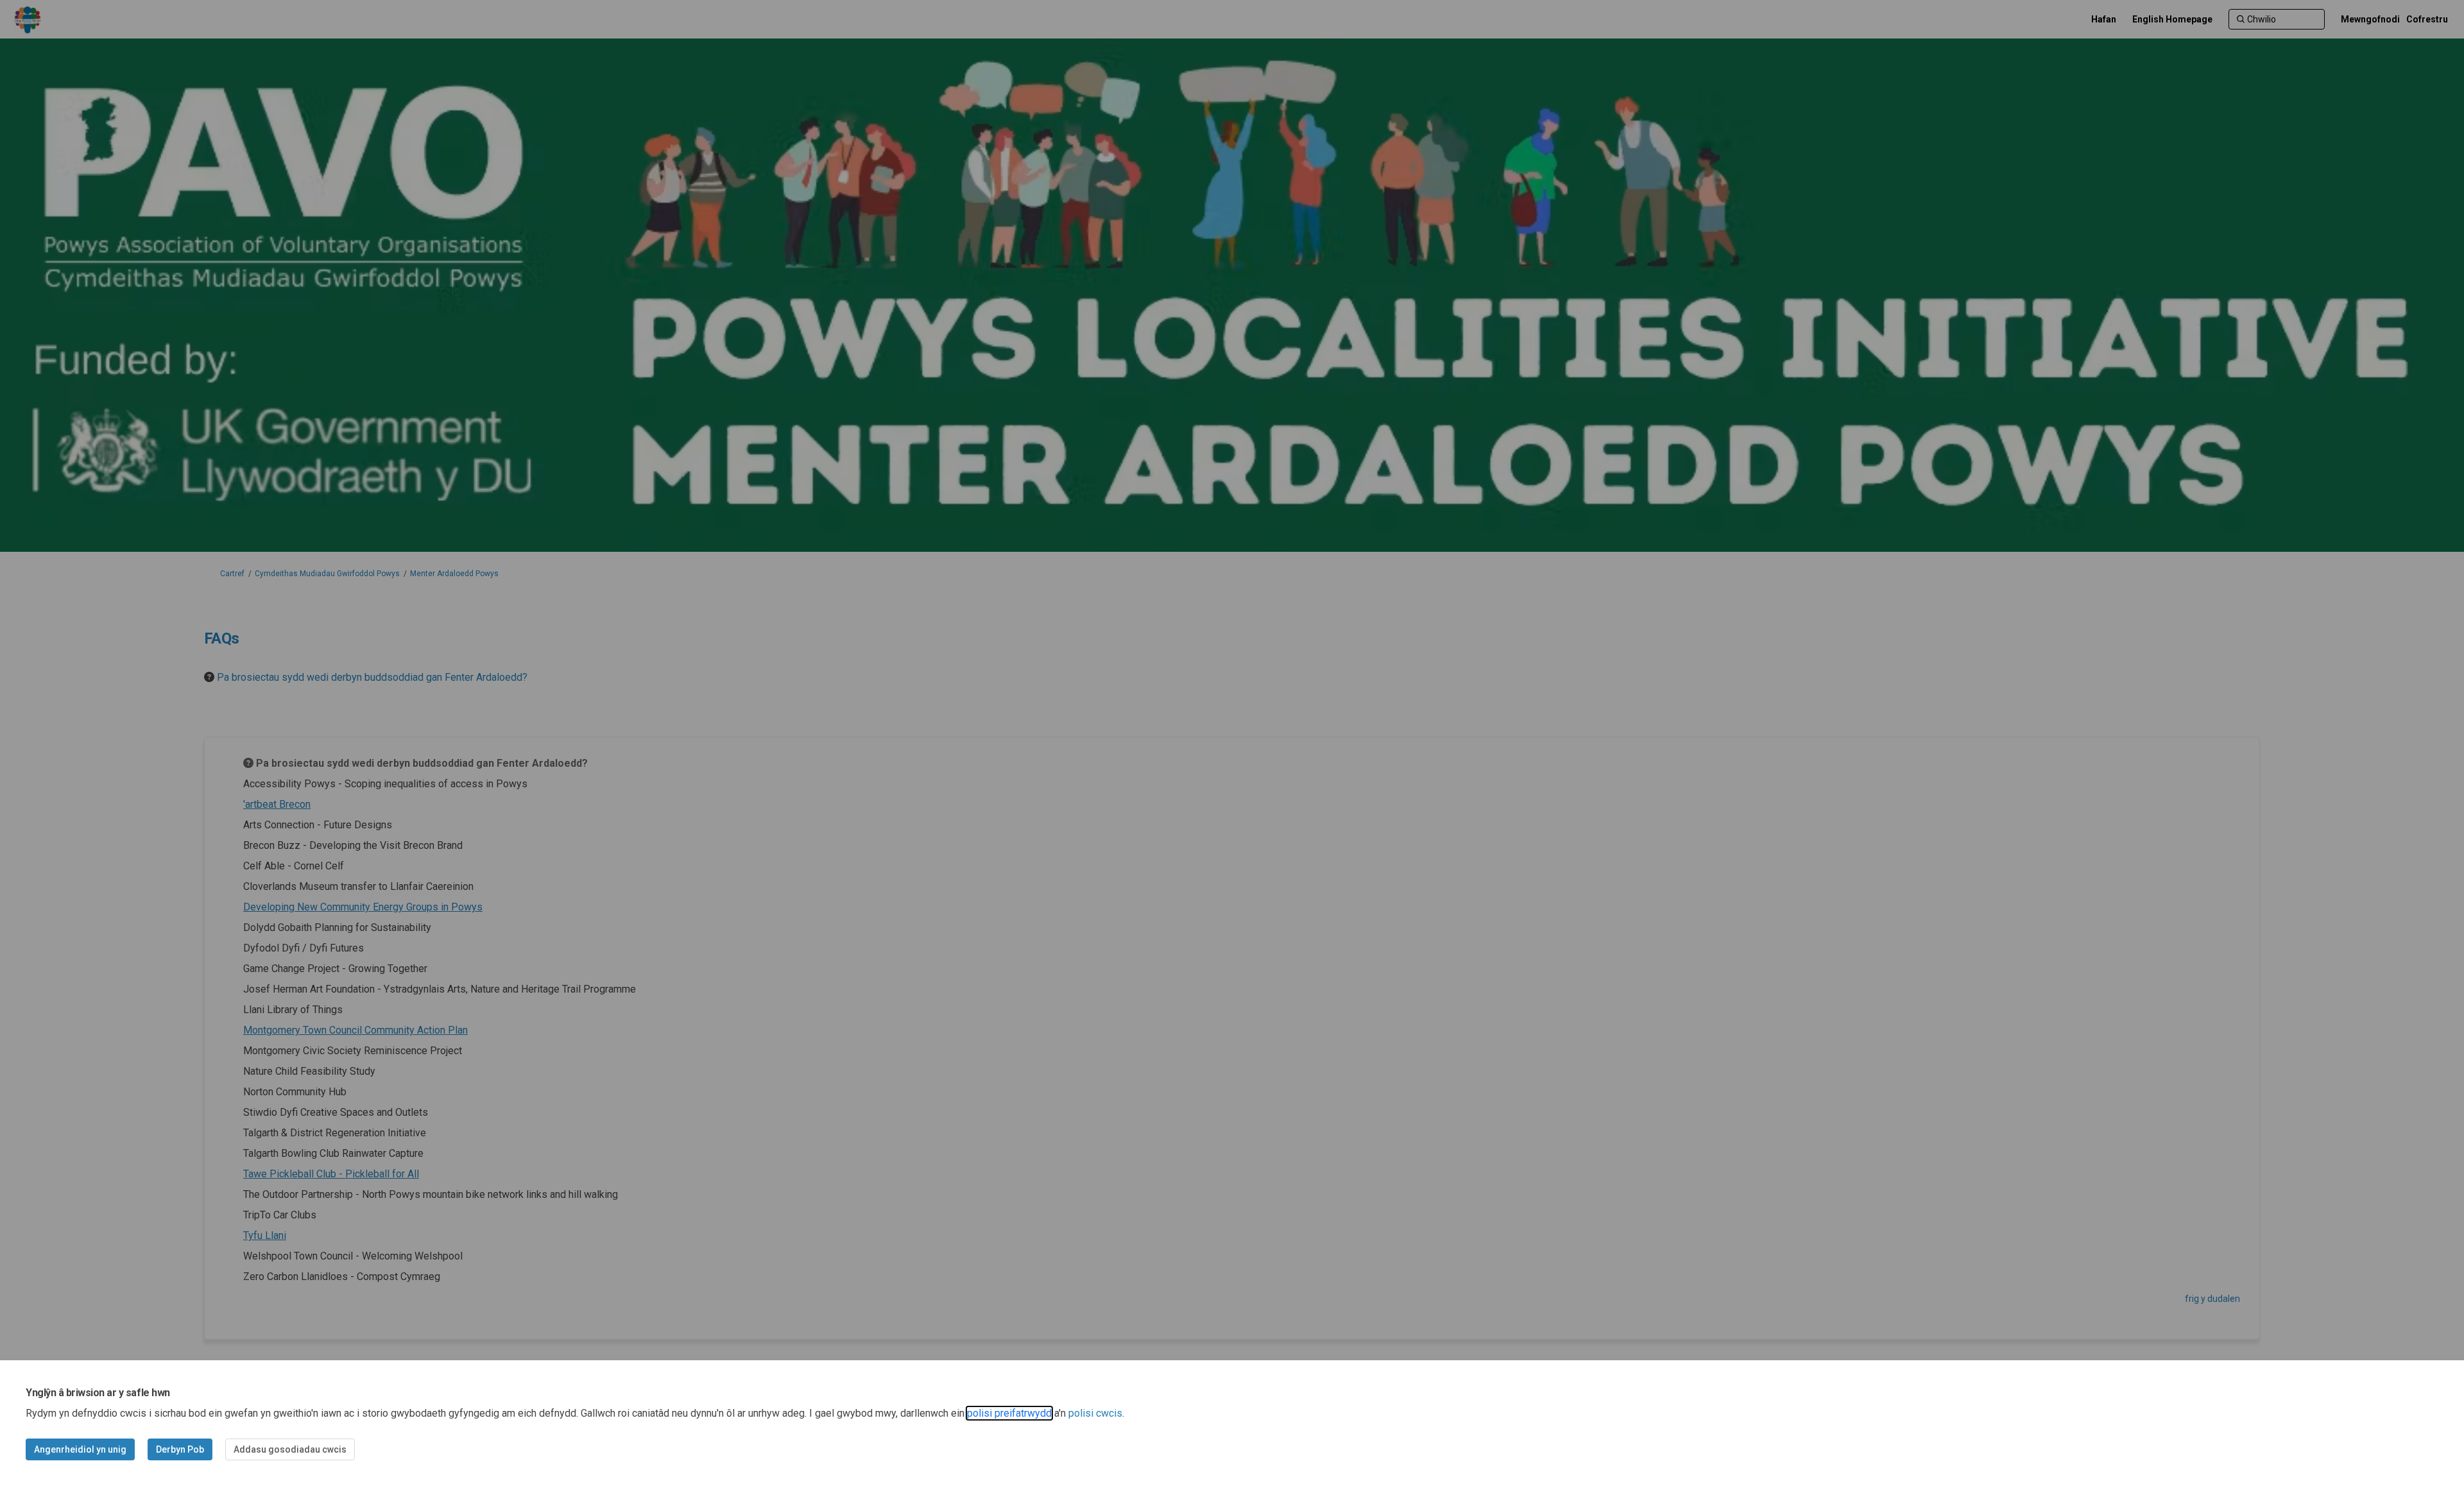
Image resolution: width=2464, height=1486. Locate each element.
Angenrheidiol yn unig (80, 1449)
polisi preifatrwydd (1009, 1413)
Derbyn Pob (180, 1449)
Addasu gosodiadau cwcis (290, 1449)
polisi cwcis (1095, 1413)
